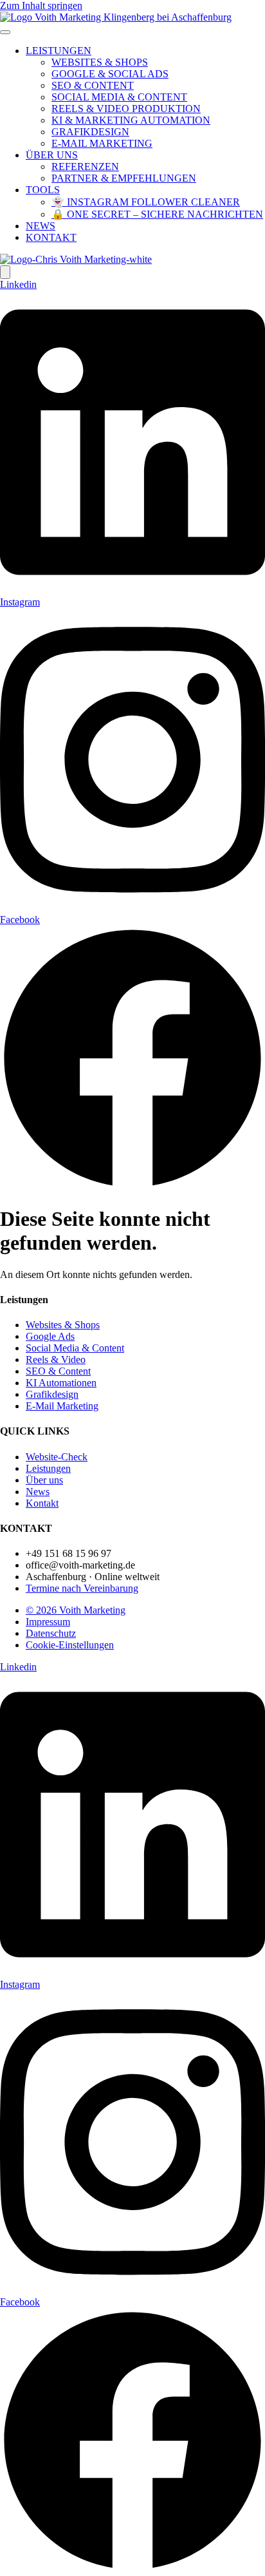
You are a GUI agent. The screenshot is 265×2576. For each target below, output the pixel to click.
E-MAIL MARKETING (102, 143)
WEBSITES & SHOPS (100, 62)
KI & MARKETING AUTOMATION (131, 120)
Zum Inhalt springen (41, 5)
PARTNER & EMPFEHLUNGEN (124, 178)
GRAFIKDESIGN (90, 132)
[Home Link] (76, 259)
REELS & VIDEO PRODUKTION (126, 109)
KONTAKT (51, 237)
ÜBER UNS (52, 155)
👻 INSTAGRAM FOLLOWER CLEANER (146, 202)
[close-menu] (5, 272)
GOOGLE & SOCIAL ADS (110, 74)
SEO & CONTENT (93, 85)
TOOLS (43, 190)
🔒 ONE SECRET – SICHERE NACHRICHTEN (157, 214)
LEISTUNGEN (59, 51)
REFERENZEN (85, 167)
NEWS (41, 226)
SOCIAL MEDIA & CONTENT (119, 97)
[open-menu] (5, 32)
